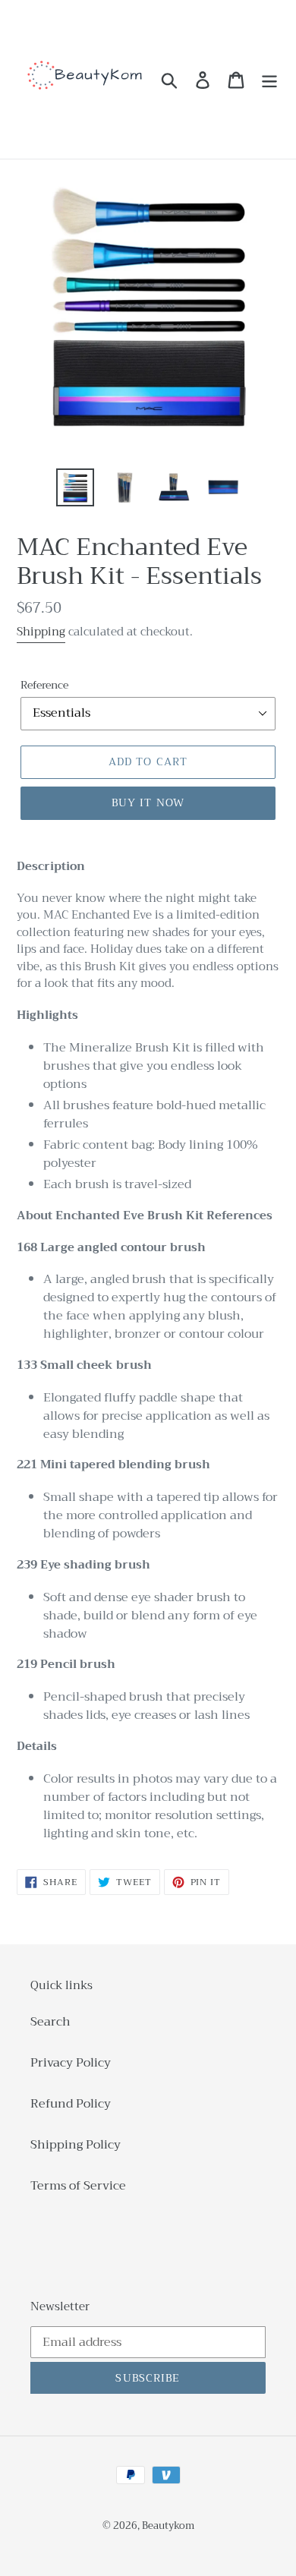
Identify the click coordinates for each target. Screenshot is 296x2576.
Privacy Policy (71, 2063)
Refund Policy (71, 2104)
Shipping (41, 632)
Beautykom (168, 2526)
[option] (76, 487)
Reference (44, 685)
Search (50, 2022)
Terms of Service (78, 2186)
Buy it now (148, 802)
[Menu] (269, 79)
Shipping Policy (76, 2145)
